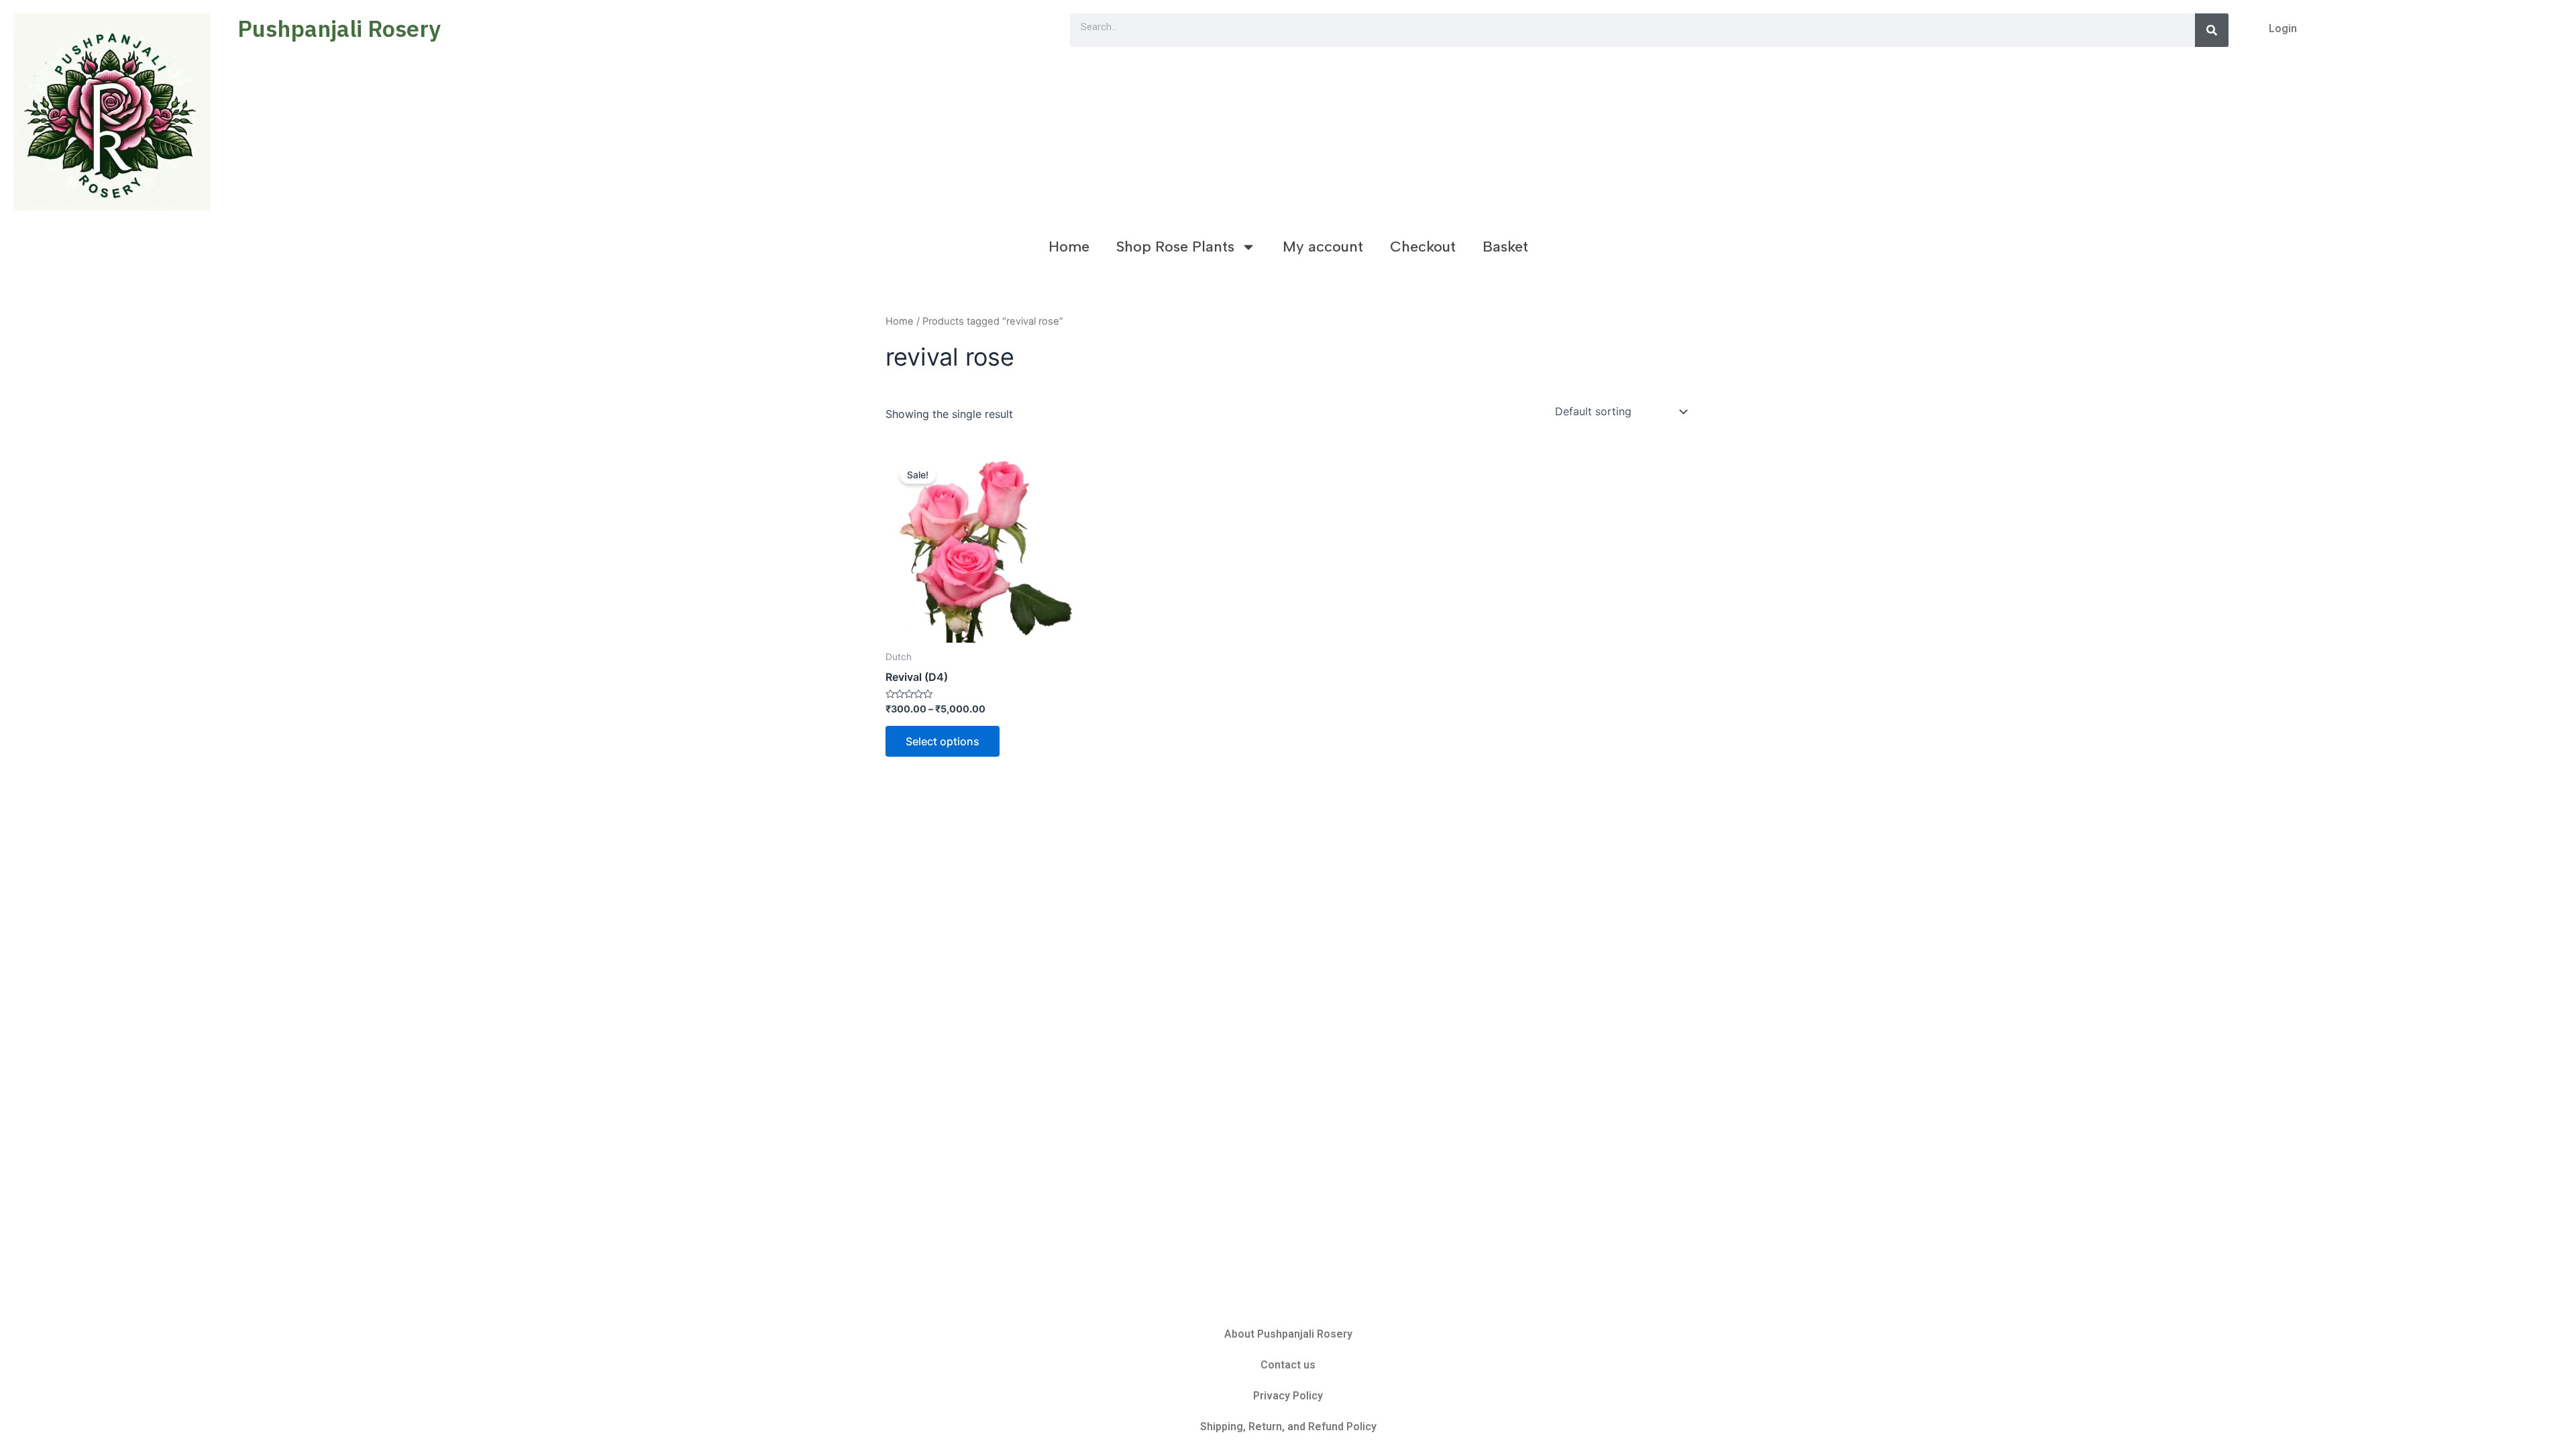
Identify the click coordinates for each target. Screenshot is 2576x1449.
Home (1069, 247)
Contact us (1288, 1365)
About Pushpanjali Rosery (1288, 1334)
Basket (1505, 247)
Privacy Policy (1288, 1396)
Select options (943, 741)
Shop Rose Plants (1175, 247)
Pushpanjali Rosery (339, 28)
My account (1323, 247)
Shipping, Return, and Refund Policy (1288, 1427)
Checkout (1423, 247)
